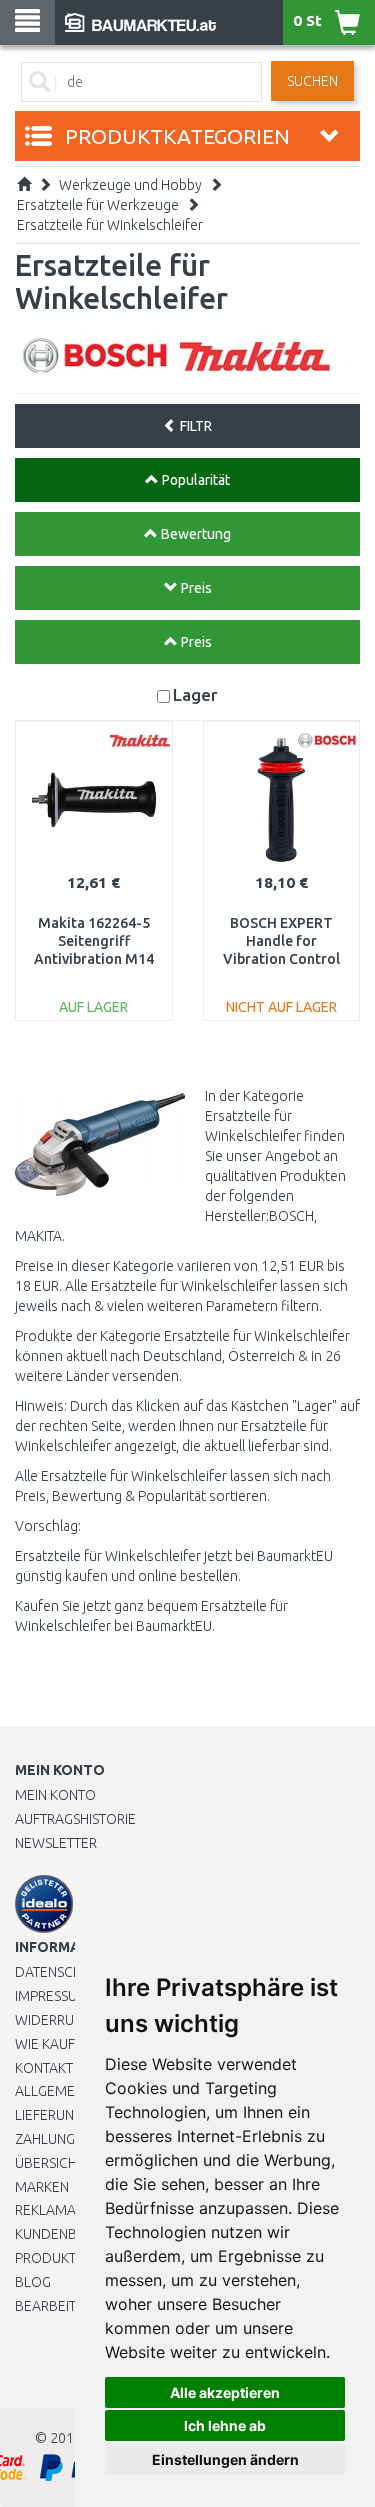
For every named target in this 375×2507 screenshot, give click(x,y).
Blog (33, 2282)
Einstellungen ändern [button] (225, 2459)
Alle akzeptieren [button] (225, 2392)
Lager (195, 694)
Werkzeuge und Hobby (130, 185)
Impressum (52, 1996)
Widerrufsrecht (72, 2020)
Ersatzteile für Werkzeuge (98, 205)
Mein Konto (55, 1795)
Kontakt (44, 2068)
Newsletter (56, 1843)
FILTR (194, 426)
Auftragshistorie (75, 1819)
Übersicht (49, 2163)
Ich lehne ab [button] (225, 2425)
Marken (42, 2187)
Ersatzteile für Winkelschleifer (110, 225)
